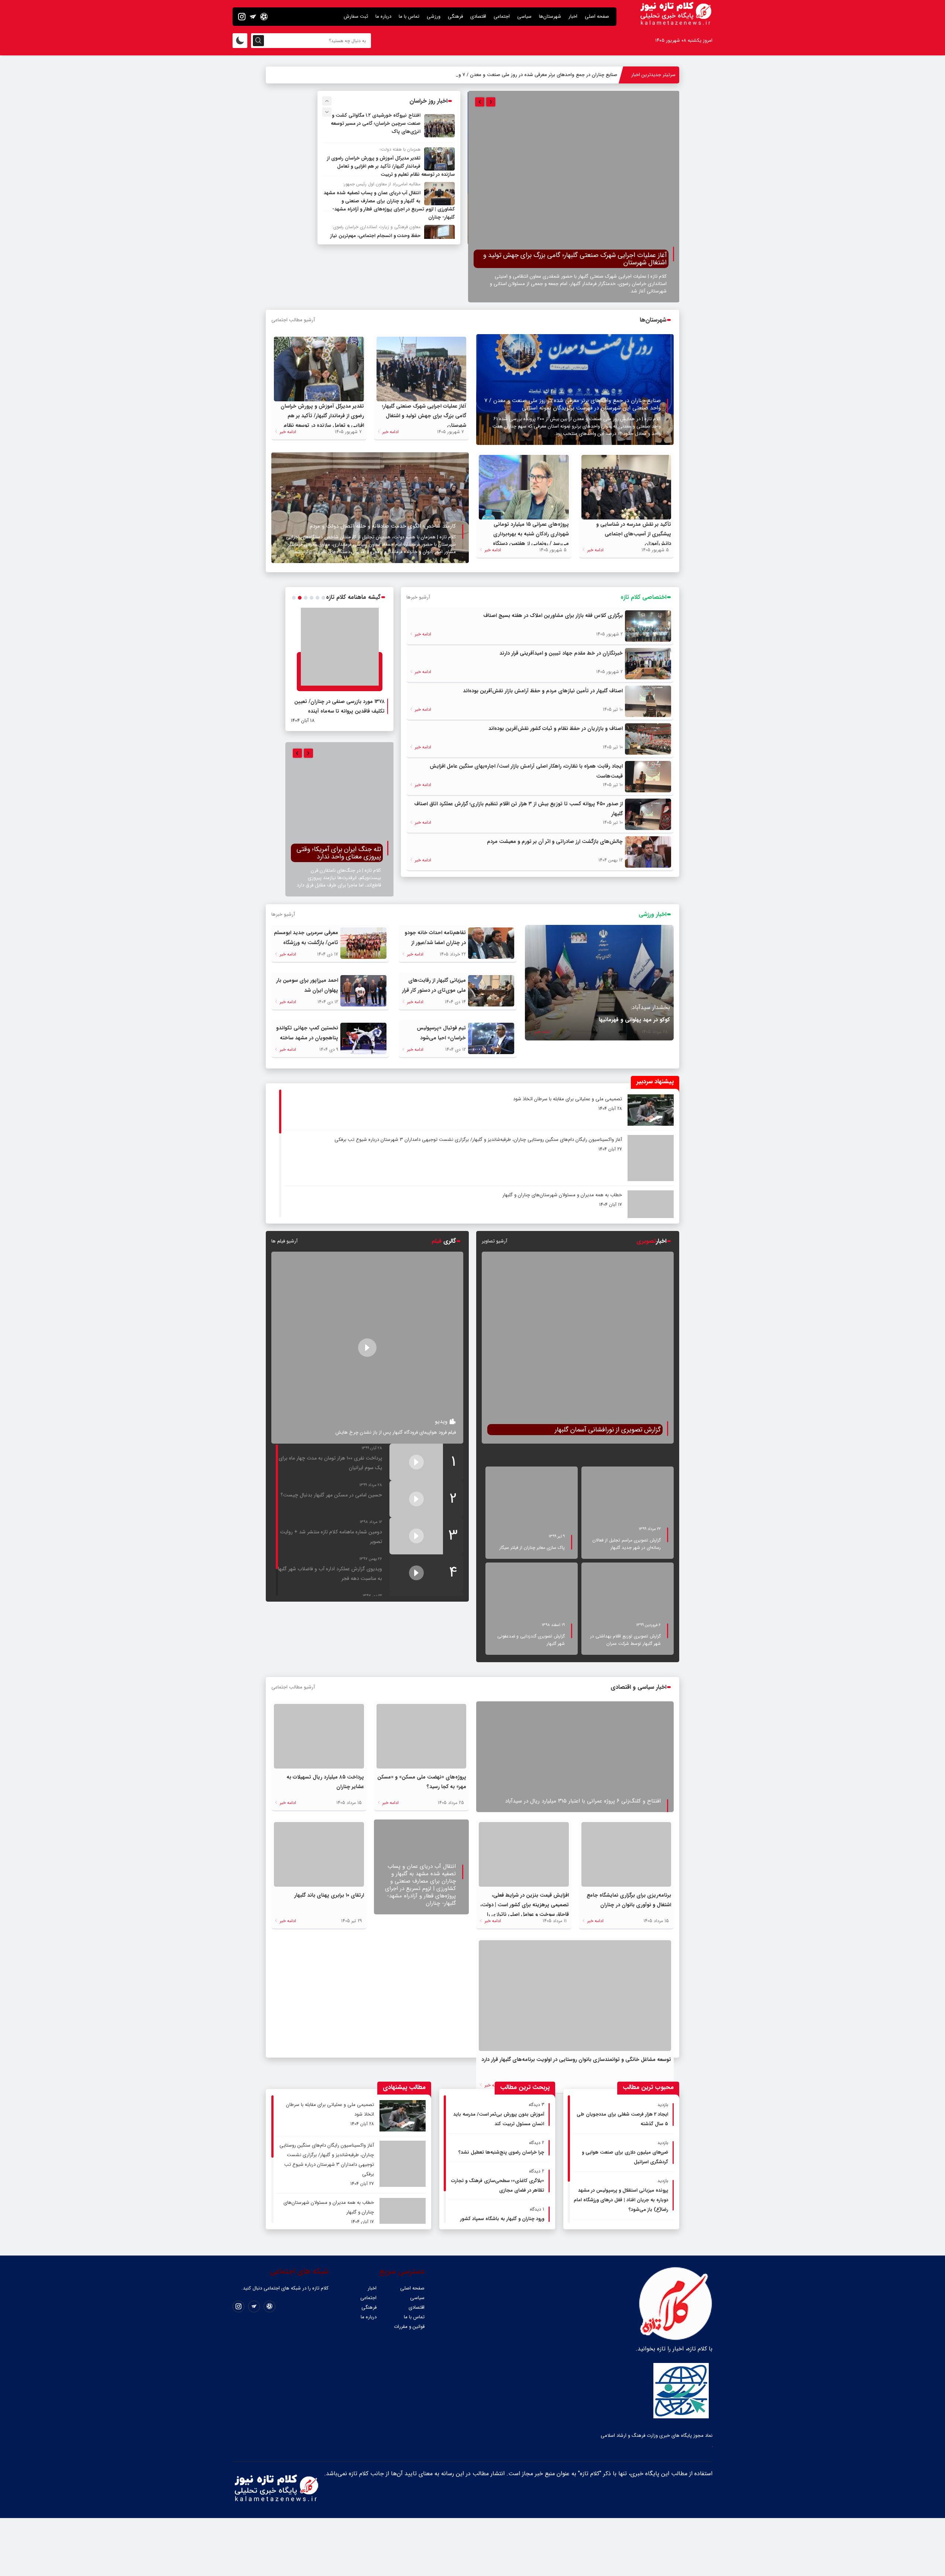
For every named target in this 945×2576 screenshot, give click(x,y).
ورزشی (434, 16)
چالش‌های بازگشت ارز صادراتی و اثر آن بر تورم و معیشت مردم (555, 841)
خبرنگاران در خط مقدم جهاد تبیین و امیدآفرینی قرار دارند (561, 653)
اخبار (573, 16)
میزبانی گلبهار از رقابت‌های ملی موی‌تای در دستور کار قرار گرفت (434, 990)
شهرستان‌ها (550, 16)
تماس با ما (409, 16)
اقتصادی (478, 16)
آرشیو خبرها (418, 597)
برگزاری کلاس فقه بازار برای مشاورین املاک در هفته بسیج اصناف (553, 615)
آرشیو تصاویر (494, 1241)
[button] (294, 598)
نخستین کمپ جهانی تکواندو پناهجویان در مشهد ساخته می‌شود (307, 1038)
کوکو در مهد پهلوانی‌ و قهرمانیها (634, 1020)
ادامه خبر (390, 432)
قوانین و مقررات (409, 2258)
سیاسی (524, 16)
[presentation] (480, 102)
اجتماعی (502, 16)
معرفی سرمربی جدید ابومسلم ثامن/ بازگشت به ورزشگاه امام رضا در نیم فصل (306, 943)
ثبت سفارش (356, 16)
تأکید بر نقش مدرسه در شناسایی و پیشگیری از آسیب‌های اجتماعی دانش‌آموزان (634, 534)
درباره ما (383, 16)
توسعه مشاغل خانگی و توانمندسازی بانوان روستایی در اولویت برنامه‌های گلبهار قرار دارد (576, 1991)
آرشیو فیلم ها (284, 1241)
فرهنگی (455, 16)
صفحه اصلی (597, 16)
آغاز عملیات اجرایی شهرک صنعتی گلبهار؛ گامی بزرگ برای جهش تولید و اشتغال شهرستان (424, 416)
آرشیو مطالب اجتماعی (293, 320)
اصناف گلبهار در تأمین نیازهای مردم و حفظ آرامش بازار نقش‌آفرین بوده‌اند (543, 691)
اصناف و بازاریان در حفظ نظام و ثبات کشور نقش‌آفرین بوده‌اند (556, 728)
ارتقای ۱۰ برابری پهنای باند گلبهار (329, 1827)
